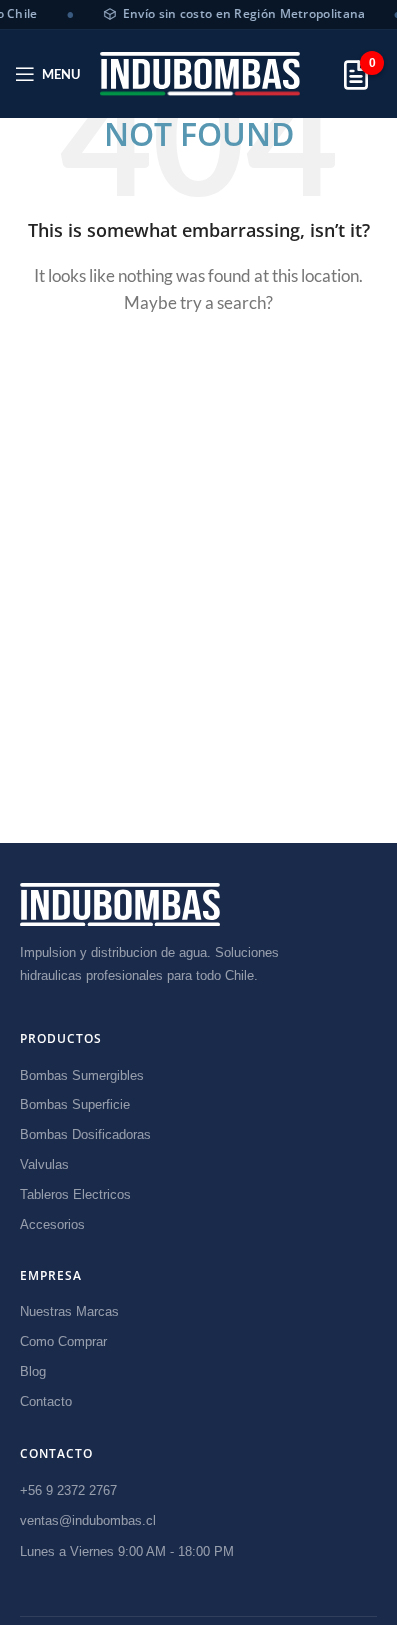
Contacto (46, 1401)
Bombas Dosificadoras (85, 1134)
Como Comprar (63, 1341)
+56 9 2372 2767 (68, 1490)
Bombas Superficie (75, 1104)
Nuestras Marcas (69, 1311)
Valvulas (44, 1164)
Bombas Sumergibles (82, 1075)
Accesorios (52, 1224)
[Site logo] (200, 73)
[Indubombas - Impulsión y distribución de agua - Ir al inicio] (120, 904)
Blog (33, 1371)
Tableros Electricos (75, 1194)
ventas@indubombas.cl (88, 1520)
